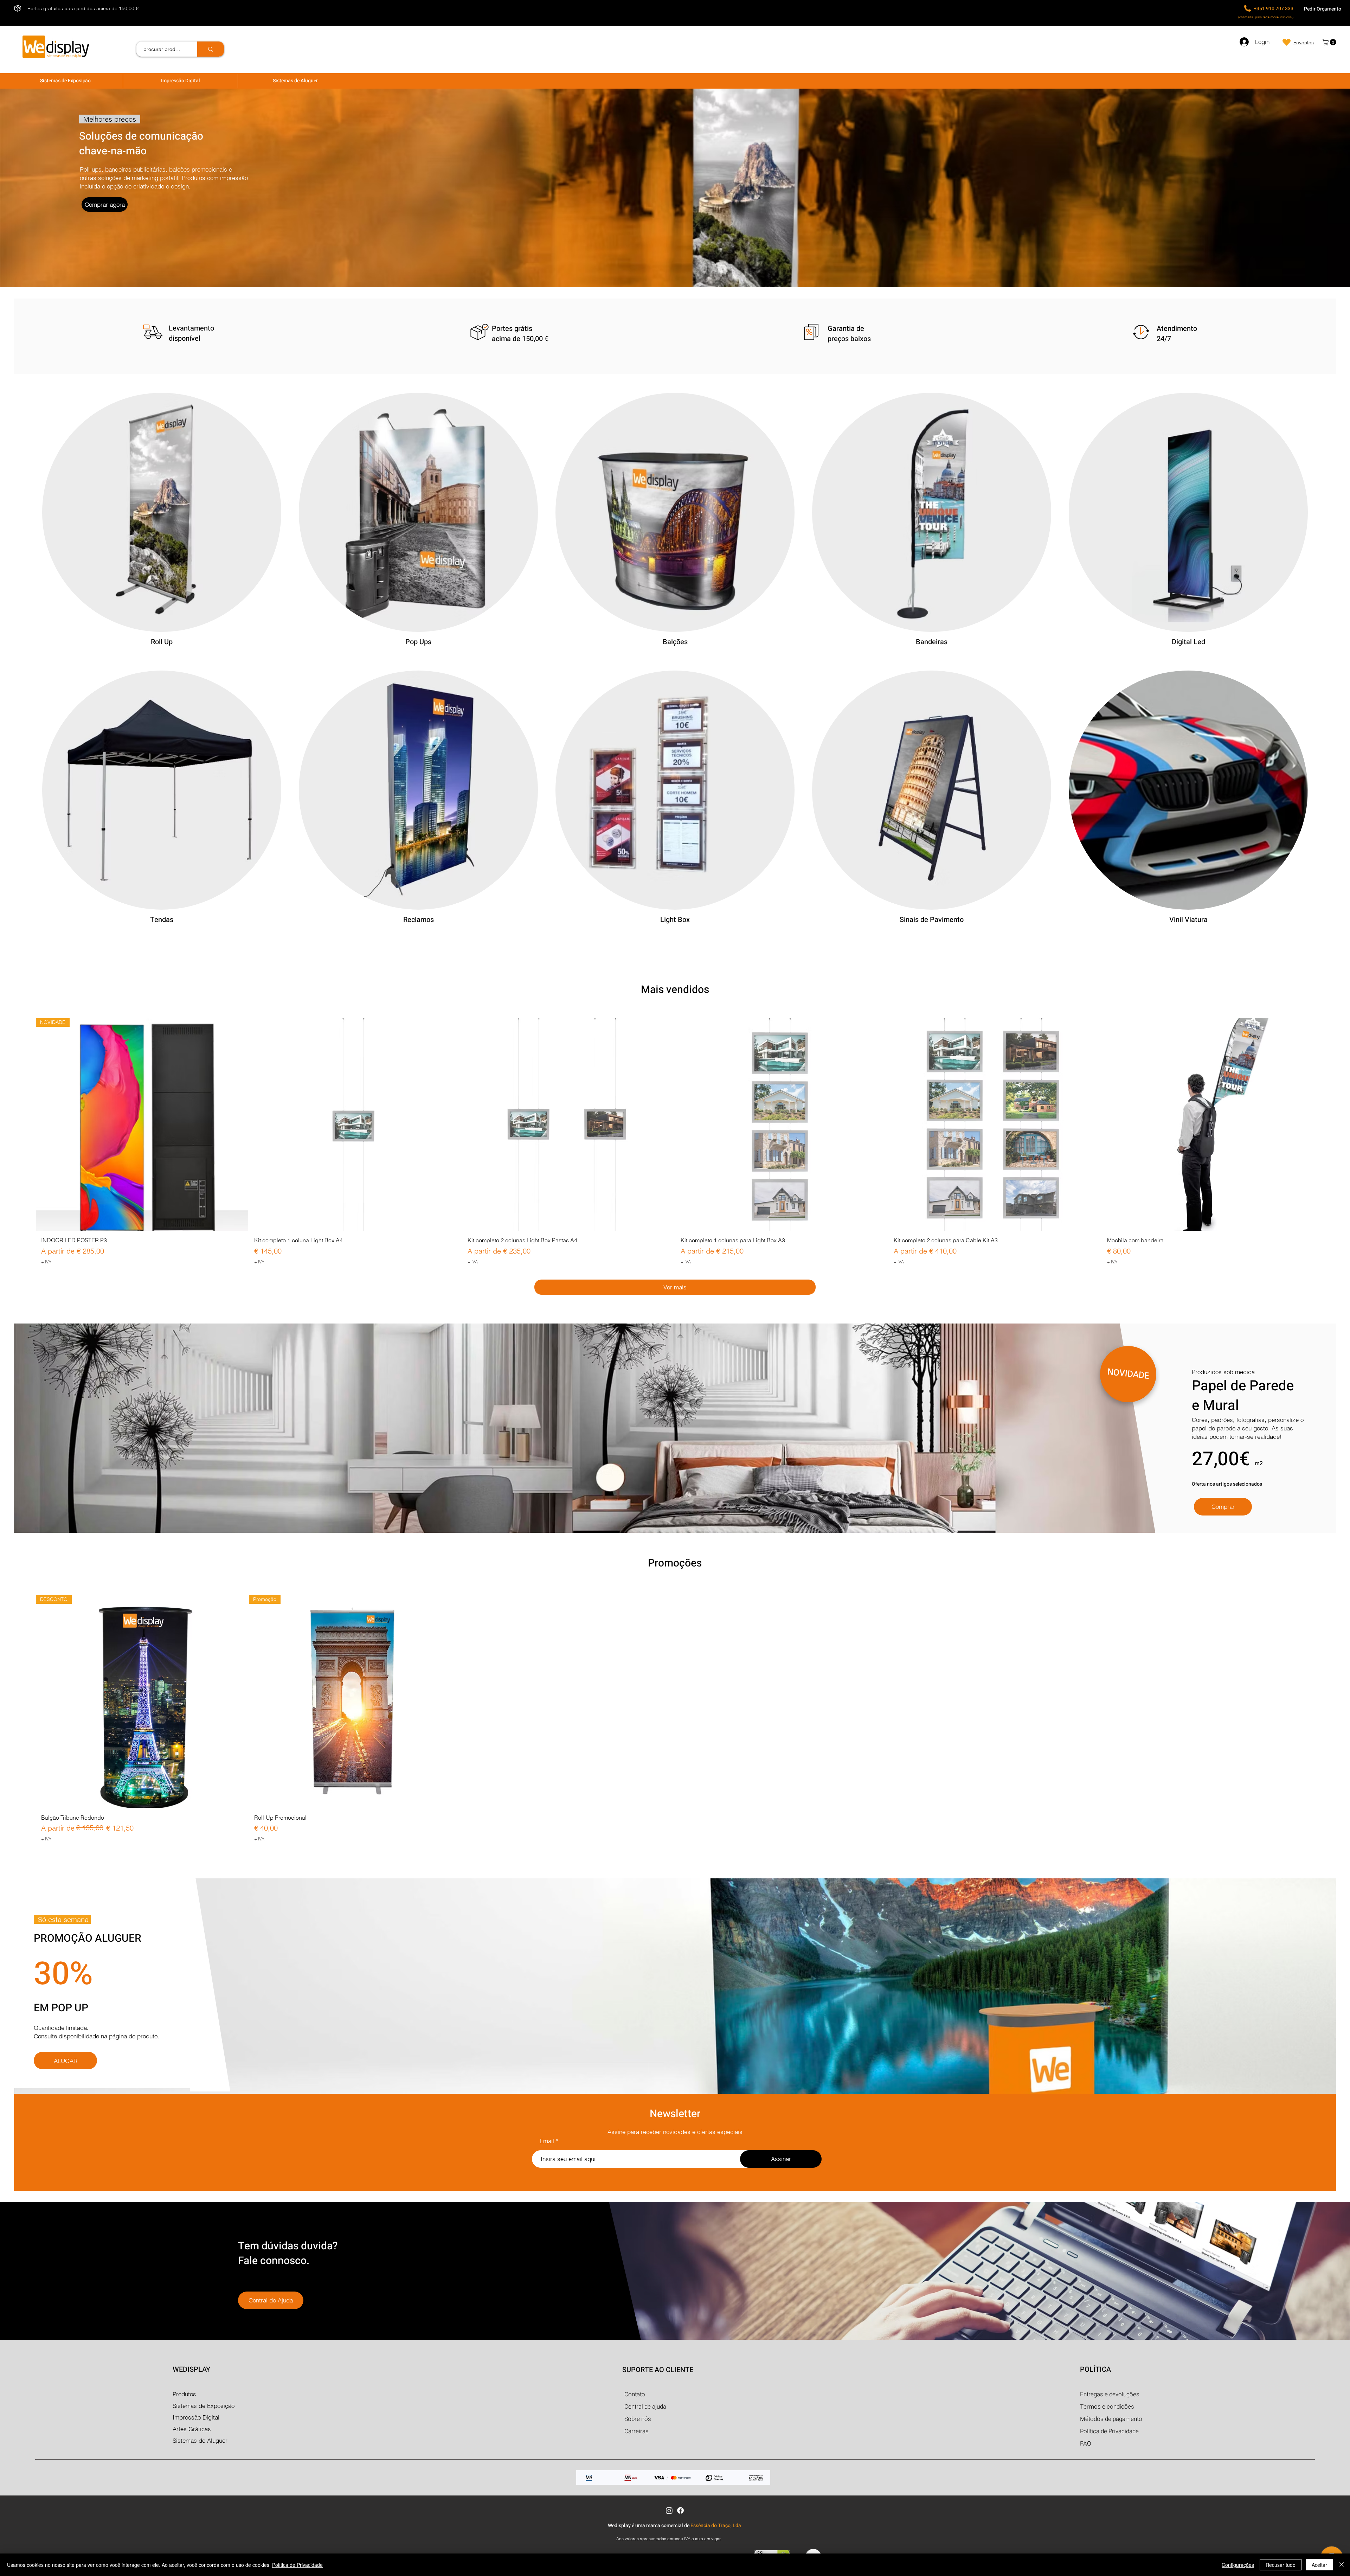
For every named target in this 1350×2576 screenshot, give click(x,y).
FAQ (1086, 2444)
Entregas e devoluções (1110, 2394)
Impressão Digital (196, 2417)
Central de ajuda (645, 2407)
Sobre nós (638, 2419)
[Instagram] (669, 2510)
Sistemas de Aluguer (200, 2440)
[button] (1330, 42)
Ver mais (675, 1287)
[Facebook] (680, 2510)
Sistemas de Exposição (204, 2406)
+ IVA (46, 1262)
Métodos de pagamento (1111, 2419)
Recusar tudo (1281, 2565)
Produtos (184, 2394)
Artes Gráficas (192, 2429)
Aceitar (1319, 2565)
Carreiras (637, 2431)
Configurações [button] (1238, 2565)
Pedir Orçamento (1323, 9)
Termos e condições (1107, 2407)
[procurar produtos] (211, 49)
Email (547, 2141)
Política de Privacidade (297, 2565)
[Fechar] (1342, 2565)
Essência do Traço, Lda (716, 2526)
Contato (635, 2394)
